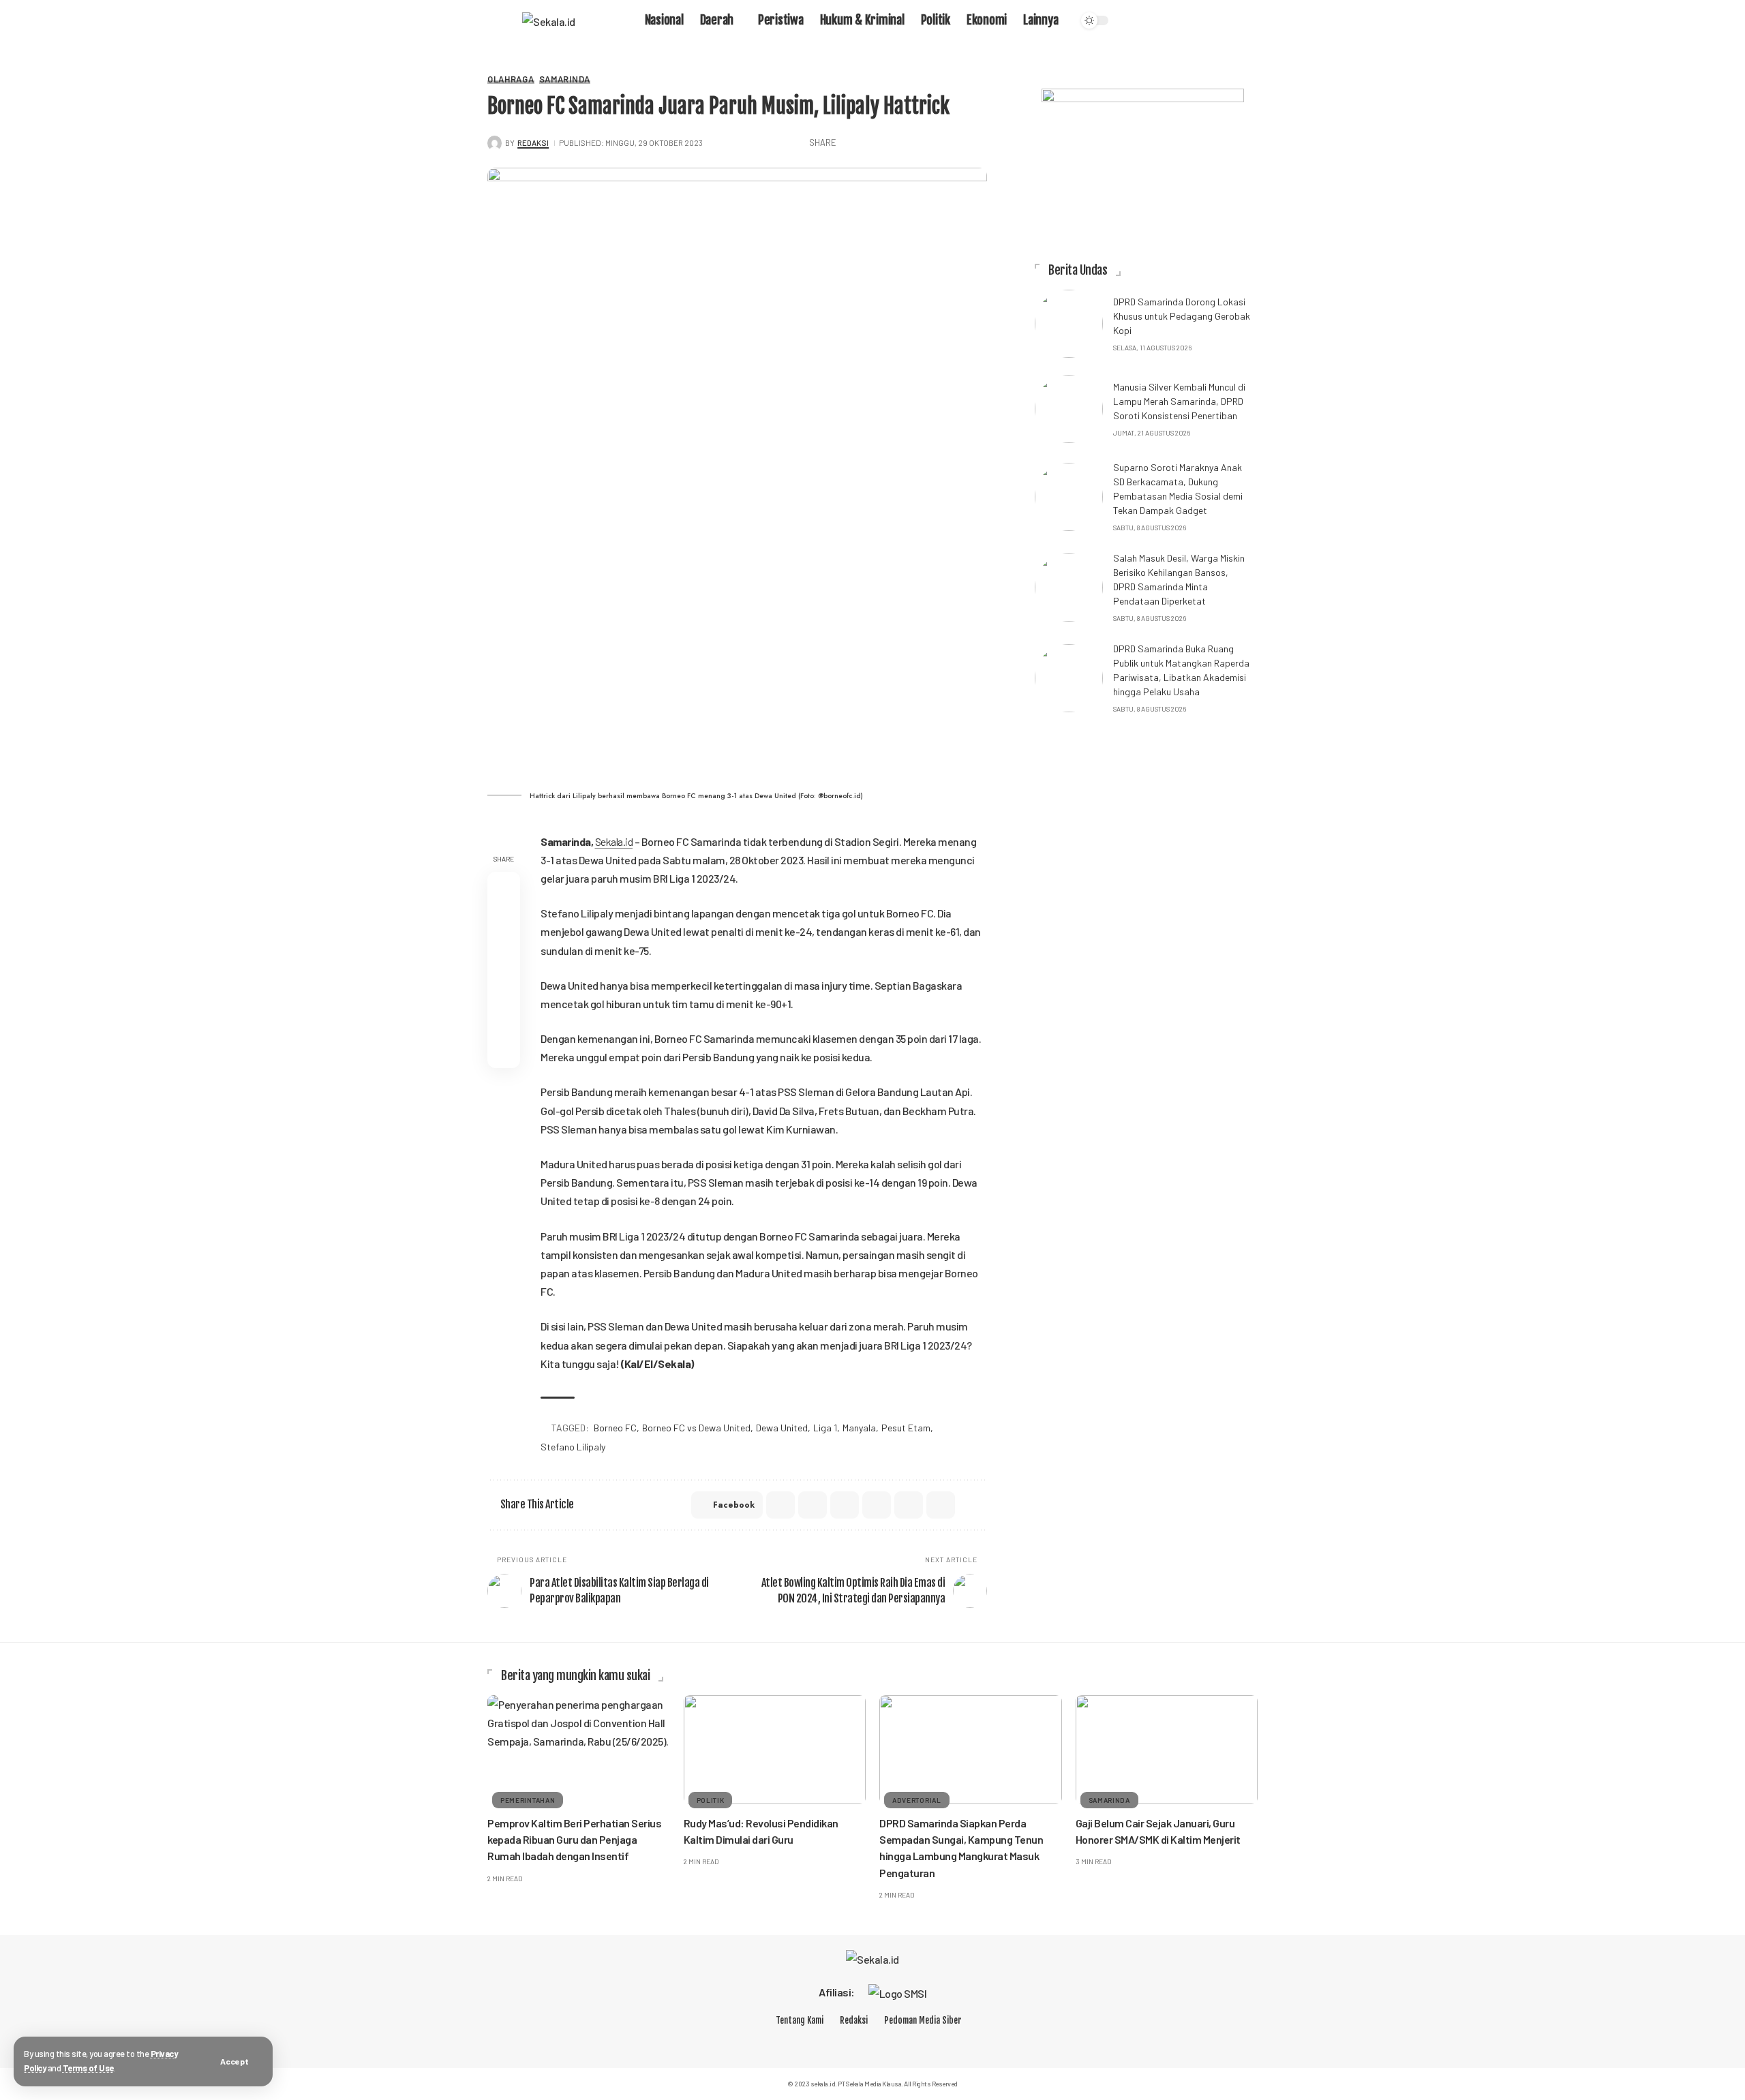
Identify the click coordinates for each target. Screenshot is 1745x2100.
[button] (234, 2061)
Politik (711, 1800)
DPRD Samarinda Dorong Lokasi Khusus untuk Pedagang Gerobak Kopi (1182, 316)
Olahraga (511, 79)
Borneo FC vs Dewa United (696, 1428)
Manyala (859, 1428)
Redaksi (533, 142)
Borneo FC (615, 1428)
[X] (855, 2043)
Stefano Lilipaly (573, 1447)
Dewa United (782, 1428)
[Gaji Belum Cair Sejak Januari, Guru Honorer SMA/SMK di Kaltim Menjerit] (1167, 1750)
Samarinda (565, 79)
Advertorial (917, 1800)
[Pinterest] (904, 2043)
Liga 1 (825, 1428)
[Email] (935, 143)
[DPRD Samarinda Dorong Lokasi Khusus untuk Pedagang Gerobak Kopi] (1069, 324)
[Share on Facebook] (851, 143)
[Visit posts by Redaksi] (495, 143)
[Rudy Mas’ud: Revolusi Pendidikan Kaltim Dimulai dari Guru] (775, 1750)
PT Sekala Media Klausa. (870, 2084)
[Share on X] (872, 143)
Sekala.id (614, 841)
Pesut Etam (906, 1428)
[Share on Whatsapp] (914, 143)
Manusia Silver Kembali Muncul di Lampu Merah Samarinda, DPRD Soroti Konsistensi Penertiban (1179, 401)
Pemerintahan (528, 1800)
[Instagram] (880, 2043)
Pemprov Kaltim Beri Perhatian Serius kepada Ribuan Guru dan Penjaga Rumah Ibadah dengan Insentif (574, 1839)
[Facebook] (832, 2043)
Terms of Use (88, 2068)
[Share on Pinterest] (893, 143)
